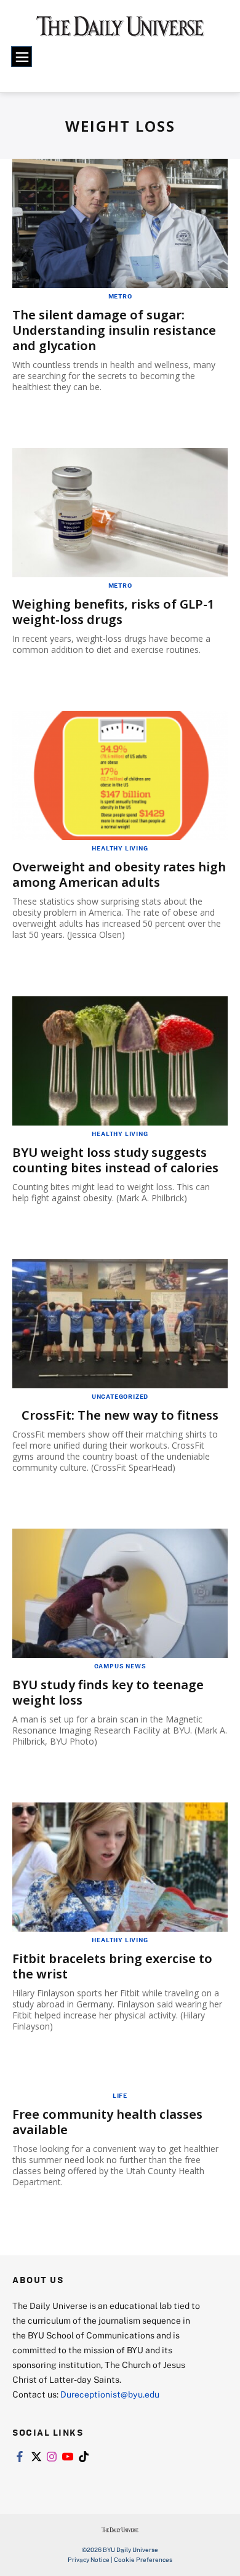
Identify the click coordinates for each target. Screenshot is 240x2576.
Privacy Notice (89, 2559)
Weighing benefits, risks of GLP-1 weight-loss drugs (113, 612)
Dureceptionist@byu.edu (110, 2394)
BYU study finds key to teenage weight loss (108, 1692)
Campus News (120, 1666)
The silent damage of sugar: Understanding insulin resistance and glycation (114, 330)
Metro (120, 296)
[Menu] (22, 57)
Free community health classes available (107, 2122)
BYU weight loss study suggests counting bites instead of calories (115, 1160)
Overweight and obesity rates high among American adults (119, 874)
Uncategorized (120, 1396)
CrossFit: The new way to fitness (120, 1415)
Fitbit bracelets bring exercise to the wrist (112, 1966)
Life (120, 2095)
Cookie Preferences (143, 2559)
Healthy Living (120, 848)
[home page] (120, 30)
